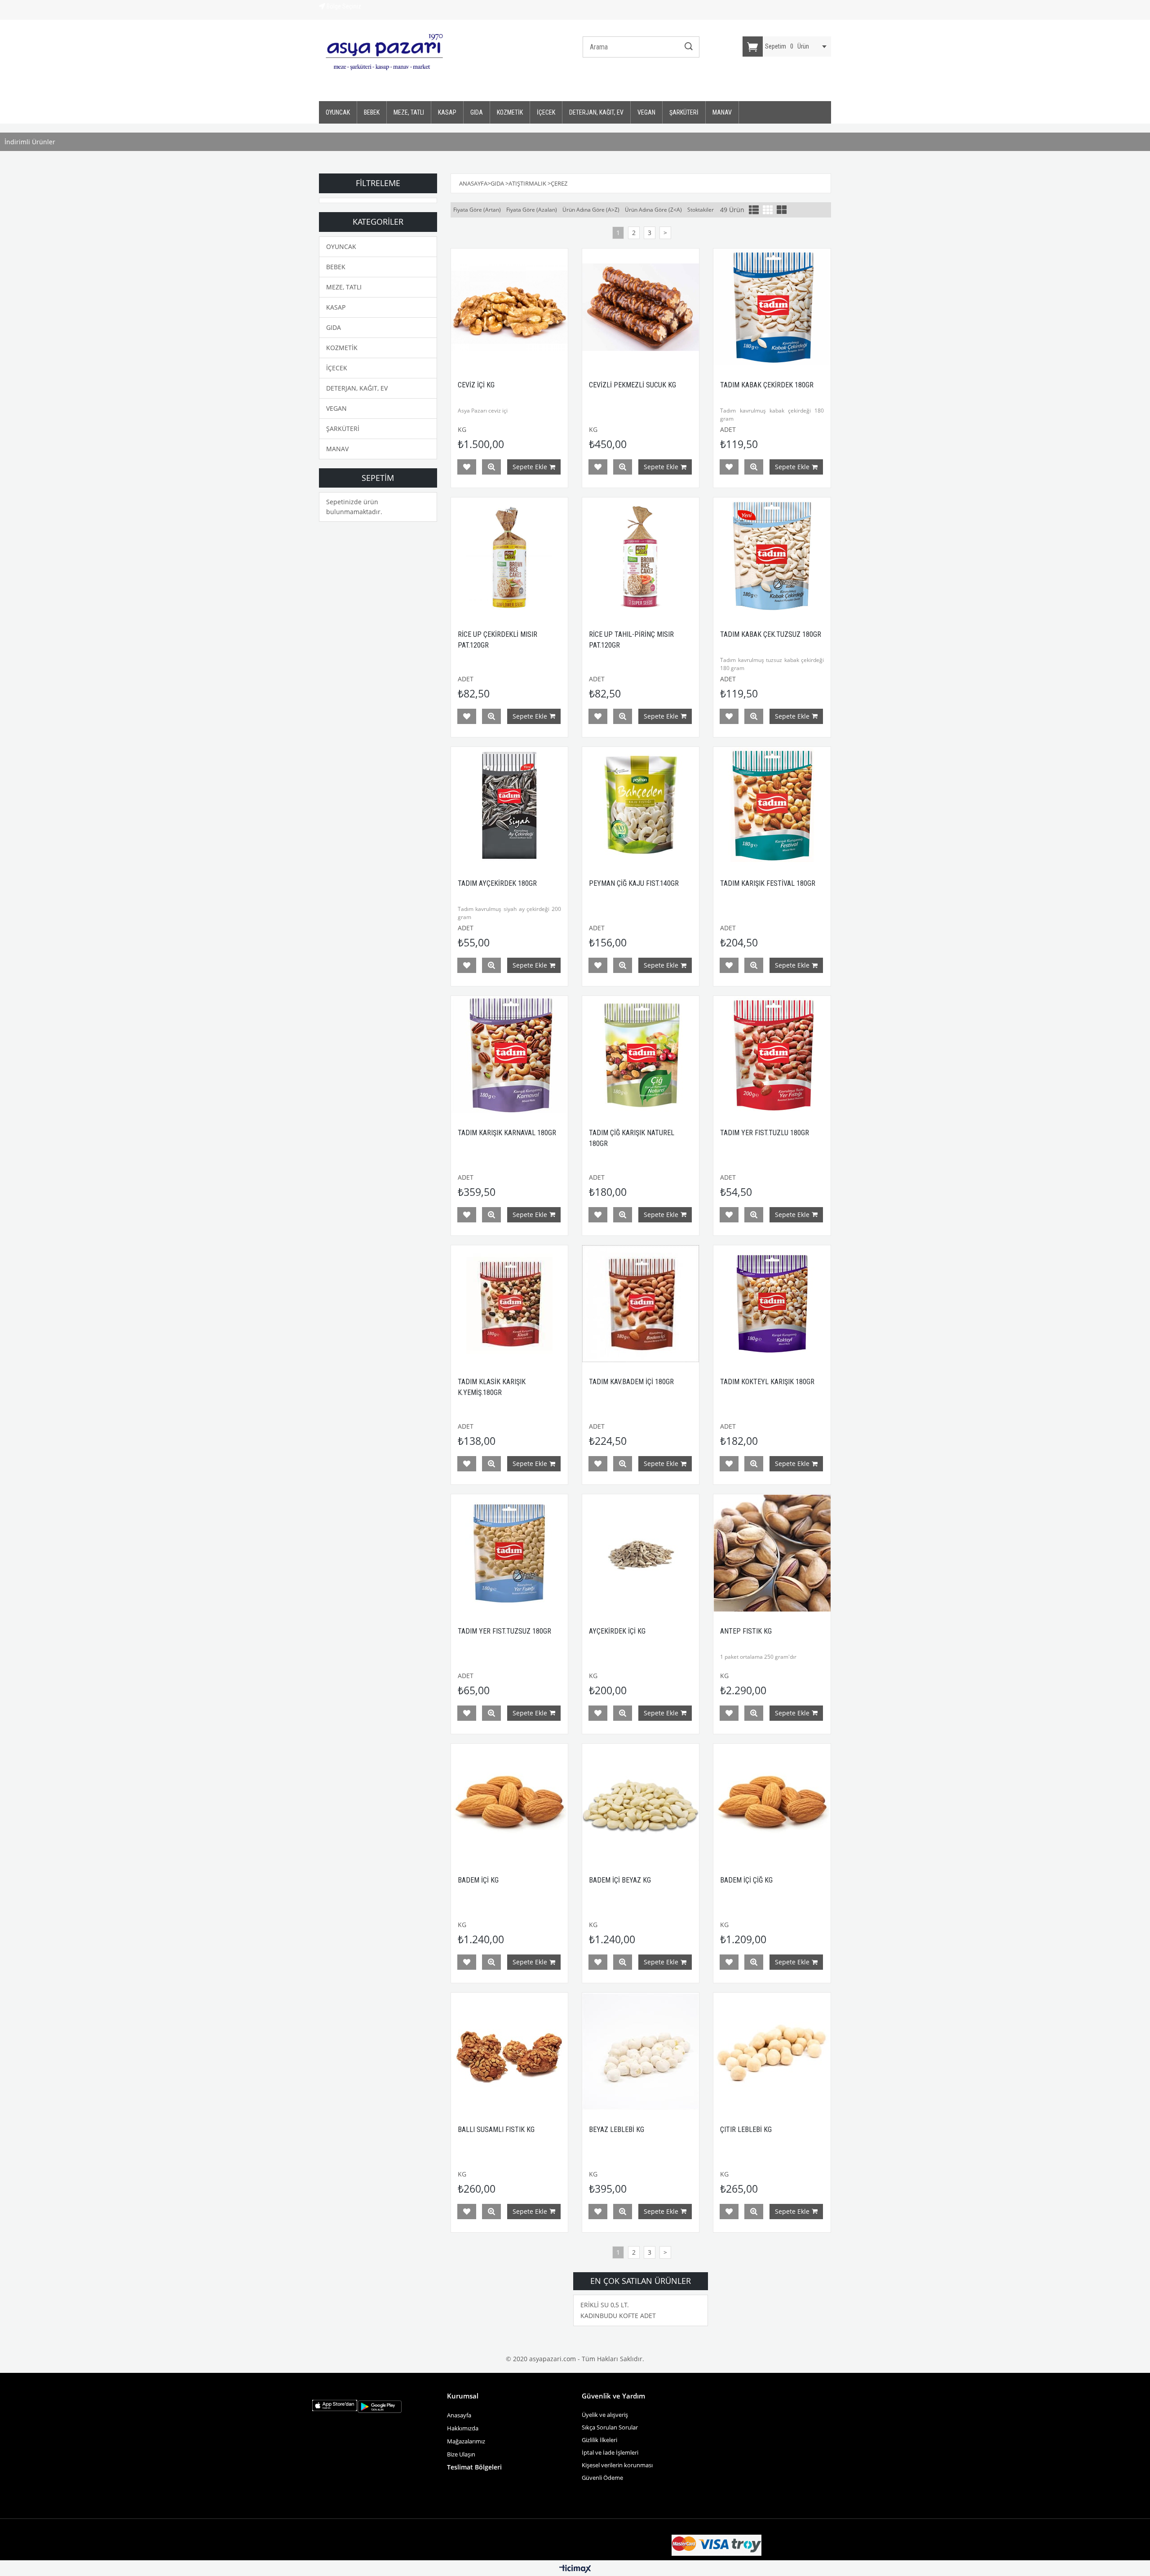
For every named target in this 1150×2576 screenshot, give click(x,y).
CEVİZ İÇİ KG (476, 385)
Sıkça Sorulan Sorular (610, 2427)
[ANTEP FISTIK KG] (772, 1553)
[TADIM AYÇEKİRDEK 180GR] (509, 805)
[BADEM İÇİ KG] (509, 1802)
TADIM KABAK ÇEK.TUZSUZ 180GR (771, 634)
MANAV (722, 112)
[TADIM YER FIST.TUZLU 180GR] (772, 1054)
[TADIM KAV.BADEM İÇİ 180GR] (641, 1304)
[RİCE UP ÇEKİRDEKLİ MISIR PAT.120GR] (509, 556)
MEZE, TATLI (409, 112)
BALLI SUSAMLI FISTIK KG (496, 2130)
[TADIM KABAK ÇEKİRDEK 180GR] (772, 307)
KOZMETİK (510, 112)
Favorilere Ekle (467, 467)
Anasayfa (459, 2415)
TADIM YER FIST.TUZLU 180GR (765, 1133)
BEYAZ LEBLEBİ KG (617, 2130)
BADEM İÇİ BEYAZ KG (620, 1880)
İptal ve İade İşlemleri (610, 2452)
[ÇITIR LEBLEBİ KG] (772, 2051)
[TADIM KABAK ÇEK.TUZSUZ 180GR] (772, 556)
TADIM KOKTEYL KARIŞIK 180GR (767, 1382)
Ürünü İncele (491, 467)
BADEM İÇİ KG (478, 1880)
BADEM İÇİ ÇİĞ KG (746, 1880)
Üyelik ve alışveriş (605, 2415)
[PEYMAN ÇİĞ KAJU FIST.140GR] (641, 805)
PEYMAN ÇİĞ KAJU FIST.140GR (634, 883)
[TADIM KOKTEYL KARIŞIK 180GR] (772, 1304)
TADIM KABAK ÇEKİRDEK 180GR (767, 385)
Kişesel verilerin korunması (617, 2465)
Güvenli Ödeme (602, 2478)
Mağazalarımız (466, 2441)
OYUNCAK (338, 112)
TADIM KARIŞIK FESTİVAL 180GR (768, 883)
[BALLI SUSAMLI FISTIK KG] (509, 2051)
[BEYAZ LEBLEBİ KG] (641, 2051)
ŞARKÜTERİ (684, 112)
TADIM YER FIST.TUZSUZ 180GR (504, 1631)
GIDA (477, 112)
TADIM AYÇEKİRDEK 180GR (497, 883)
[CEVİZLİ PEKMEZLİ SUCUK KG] (641, 307)
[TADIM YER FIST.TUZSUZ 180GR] (509, 1553)
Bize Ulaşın (462, 2454)
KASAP (447, 112)
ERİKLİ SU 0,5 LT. (605, 2305)
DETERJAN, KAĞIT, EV (596, 112)
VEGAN (646, 112)
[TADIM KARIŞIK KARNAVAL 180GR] (509, 1054)
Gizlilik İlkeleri (599, 2440)
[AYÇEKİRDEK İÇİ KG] (641, 1553)
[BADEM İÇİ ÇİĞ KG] (772, 1802)
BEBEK (372, 112)
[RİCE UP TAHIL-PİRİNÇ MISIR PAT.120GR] (641, 556)
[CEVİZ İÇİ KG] (509, 307)
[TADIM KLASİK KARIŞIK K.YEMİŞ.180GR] (509, 1304)
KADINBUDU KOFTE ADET (618, 2316)
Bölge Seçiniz (343, 6)
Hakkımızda (463, 2428)
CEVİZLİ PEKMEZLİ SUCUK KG (632, 385)
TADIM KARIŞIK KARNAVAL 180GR (507, 1133)
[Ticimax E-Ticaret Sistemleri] (575, 2569)
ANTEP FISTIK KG (746, 1631)
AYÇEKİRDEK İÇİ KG (617, 1631)
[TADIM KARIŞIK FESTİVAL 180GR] (772, 805)
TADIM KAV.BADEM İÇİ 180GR (631, 1382)
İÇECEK (546, 112)
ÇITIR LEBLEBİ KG (746, 2130)
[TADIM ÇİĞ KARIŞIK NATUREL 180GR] (641, 1054)
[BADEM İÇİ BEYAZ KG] (641, 1802)
